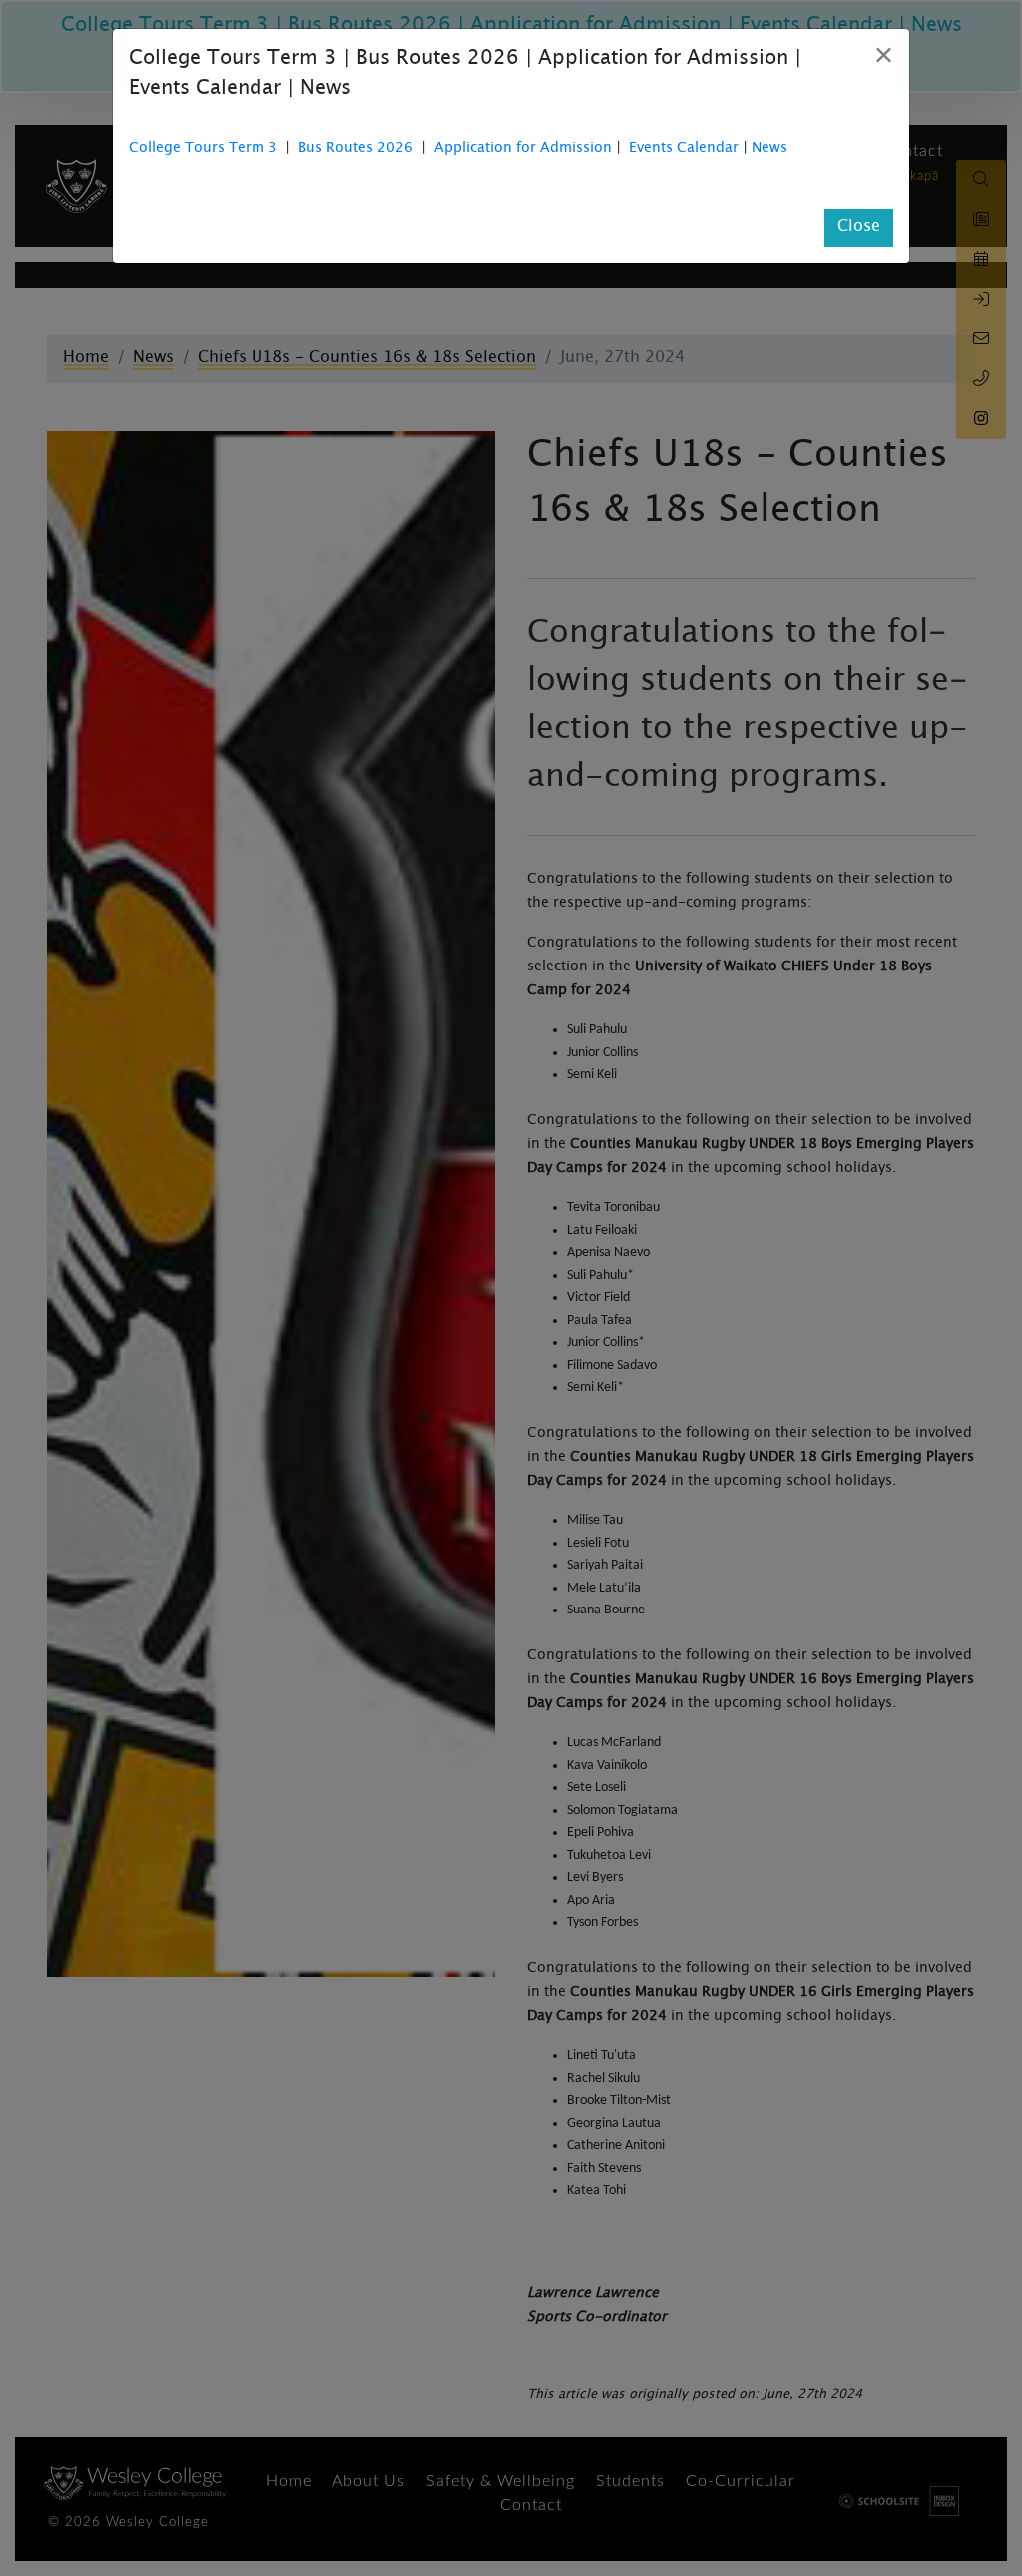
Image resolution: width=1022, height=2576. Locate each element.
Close (859, 227)
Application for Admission (523, 149)
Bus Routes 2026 (356, 149)
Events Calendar (684, 149)
